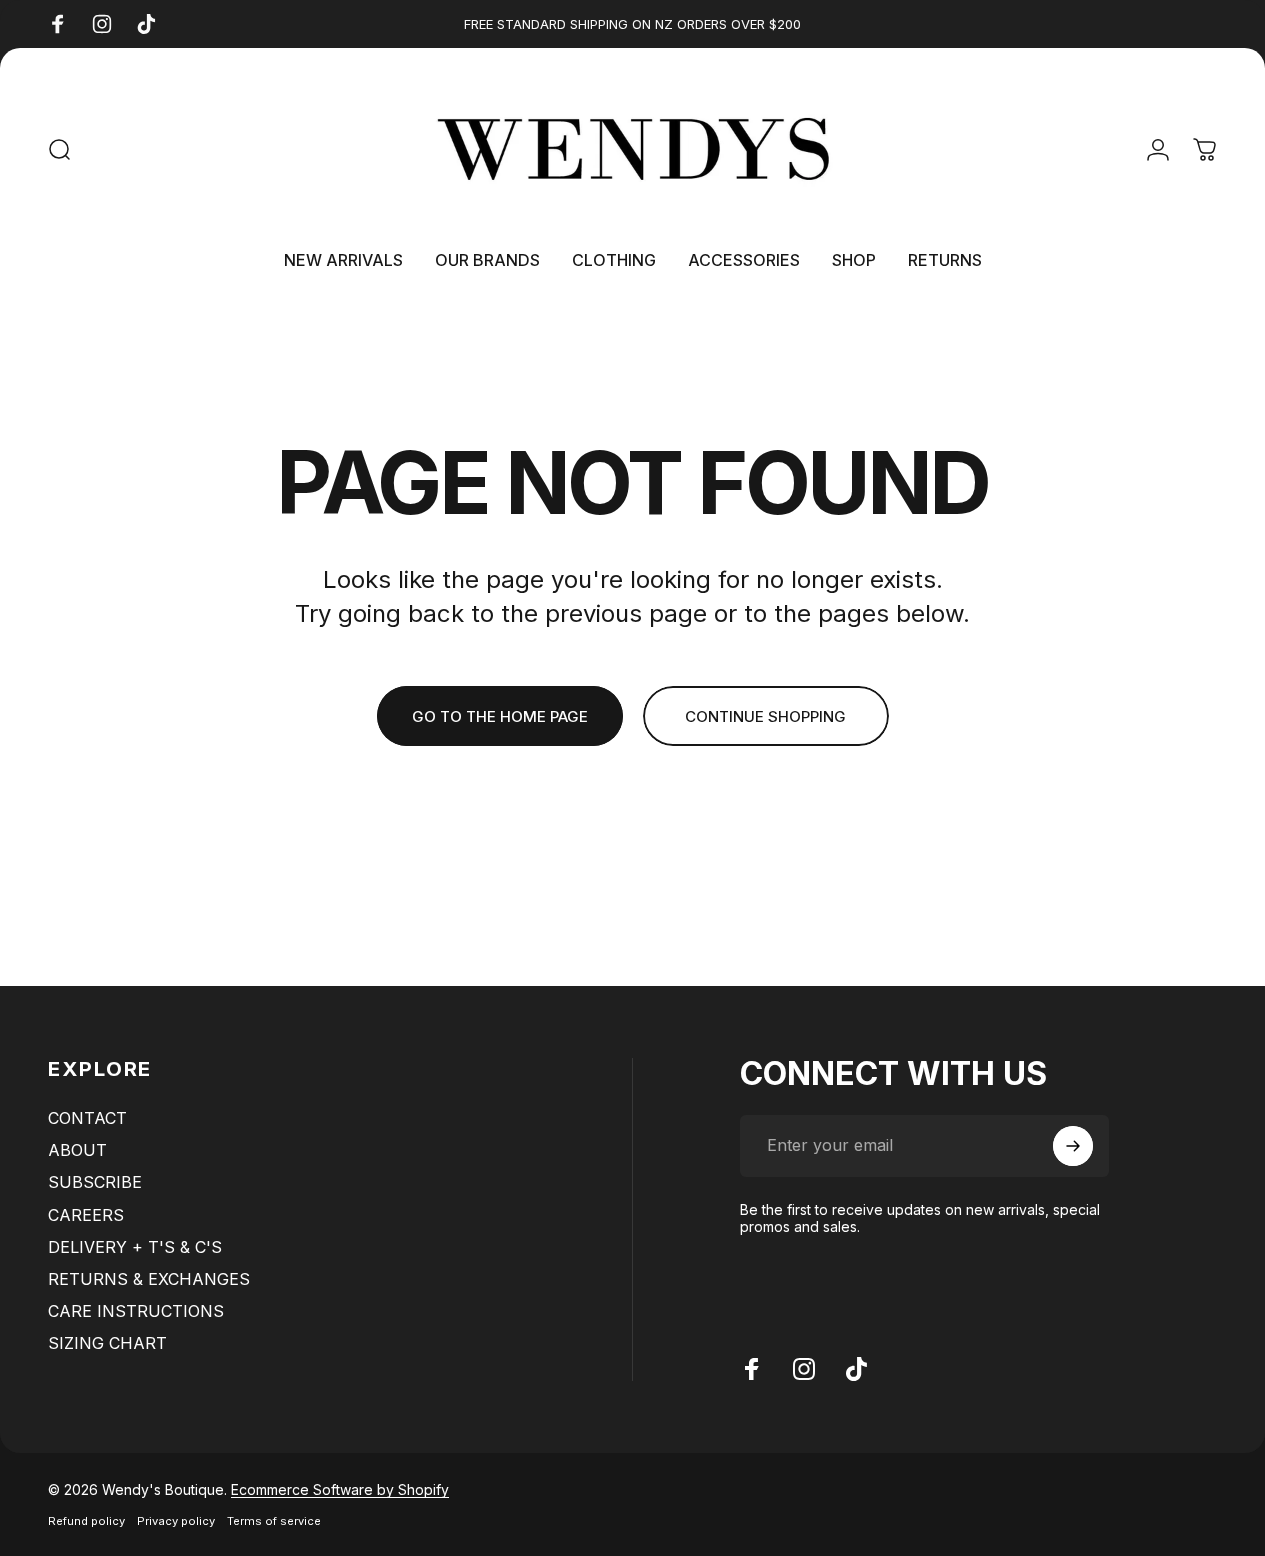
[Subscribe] (1073, 1146)
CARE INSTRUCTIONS (136, 1311)
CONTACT (87, 1118)
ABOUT (77, 1150)
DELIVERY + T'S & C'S (135, 1247)
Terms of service (274, 1521)
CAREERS (86, 1215)
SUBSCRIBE (95, 1182)
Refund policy (86, 1521)
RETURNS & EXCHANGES (149, 1279)
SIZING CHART (107, 1343)
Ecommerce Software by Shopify (340, 1489)
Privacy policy (176, 1521)
